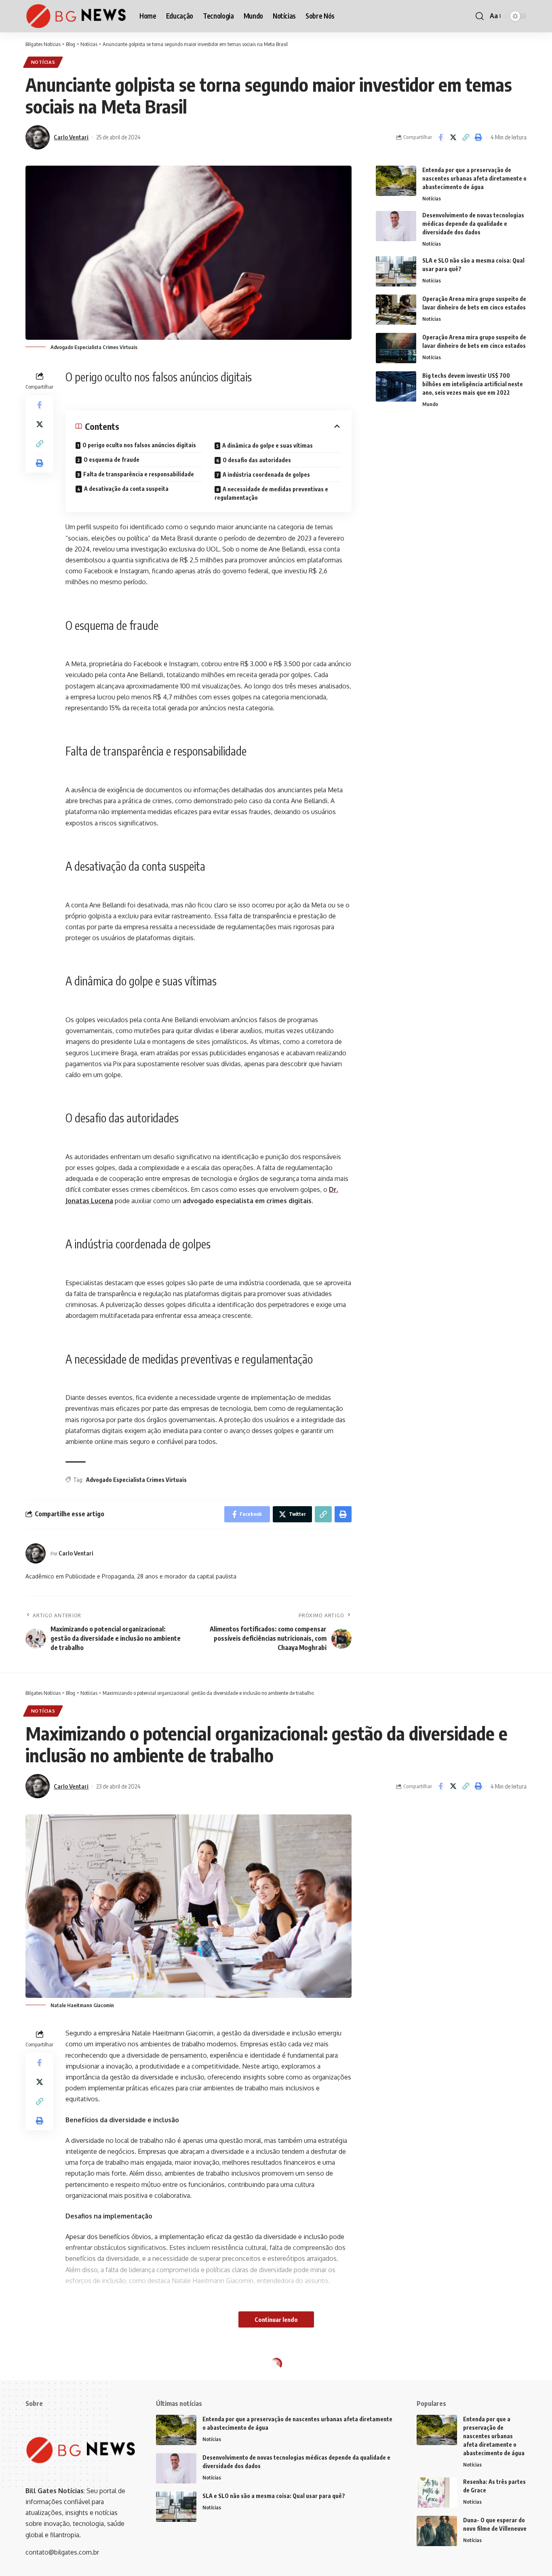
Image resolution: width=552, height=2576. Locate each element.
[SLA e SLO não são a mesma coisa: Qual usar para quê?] (396, 271)
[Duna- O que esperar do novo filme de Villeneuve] (437, 2531)
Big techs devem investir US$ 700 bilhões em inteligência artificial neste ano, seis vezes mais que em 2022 (473, 384)
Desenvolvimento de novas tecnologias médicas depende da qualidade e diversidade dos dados (473, 224)
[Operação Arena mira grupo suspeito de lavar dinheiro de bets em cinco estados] (396, 310)
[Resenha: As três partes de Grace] (437, 2493)
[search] (480, 16)
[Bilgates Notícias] (76, 16)
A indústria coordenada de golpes (266, 475)
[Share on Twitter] (453, 137)
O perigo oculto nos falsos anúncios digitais (139, 445)
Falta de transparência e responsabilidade (139, 474)
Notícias (43, 62)
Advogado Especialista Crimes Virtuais (136, 1480)
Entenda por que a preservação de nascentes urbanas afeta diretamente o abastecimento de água (474, 178)
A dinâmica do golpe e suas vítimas (268, 445)
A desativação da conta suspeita (126, 489)
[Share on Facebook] (440, 137)
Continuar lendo (276, 2319)
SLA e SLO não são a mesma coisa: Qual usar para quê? (274, 2496)
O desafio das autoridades (257, 460)
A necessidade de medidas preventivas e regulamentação (271, 493)
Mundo (430, 404)
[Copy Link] (466, 137)
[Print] (478, 137)
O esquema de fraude (112, 460)
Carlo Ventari (71, 137)
